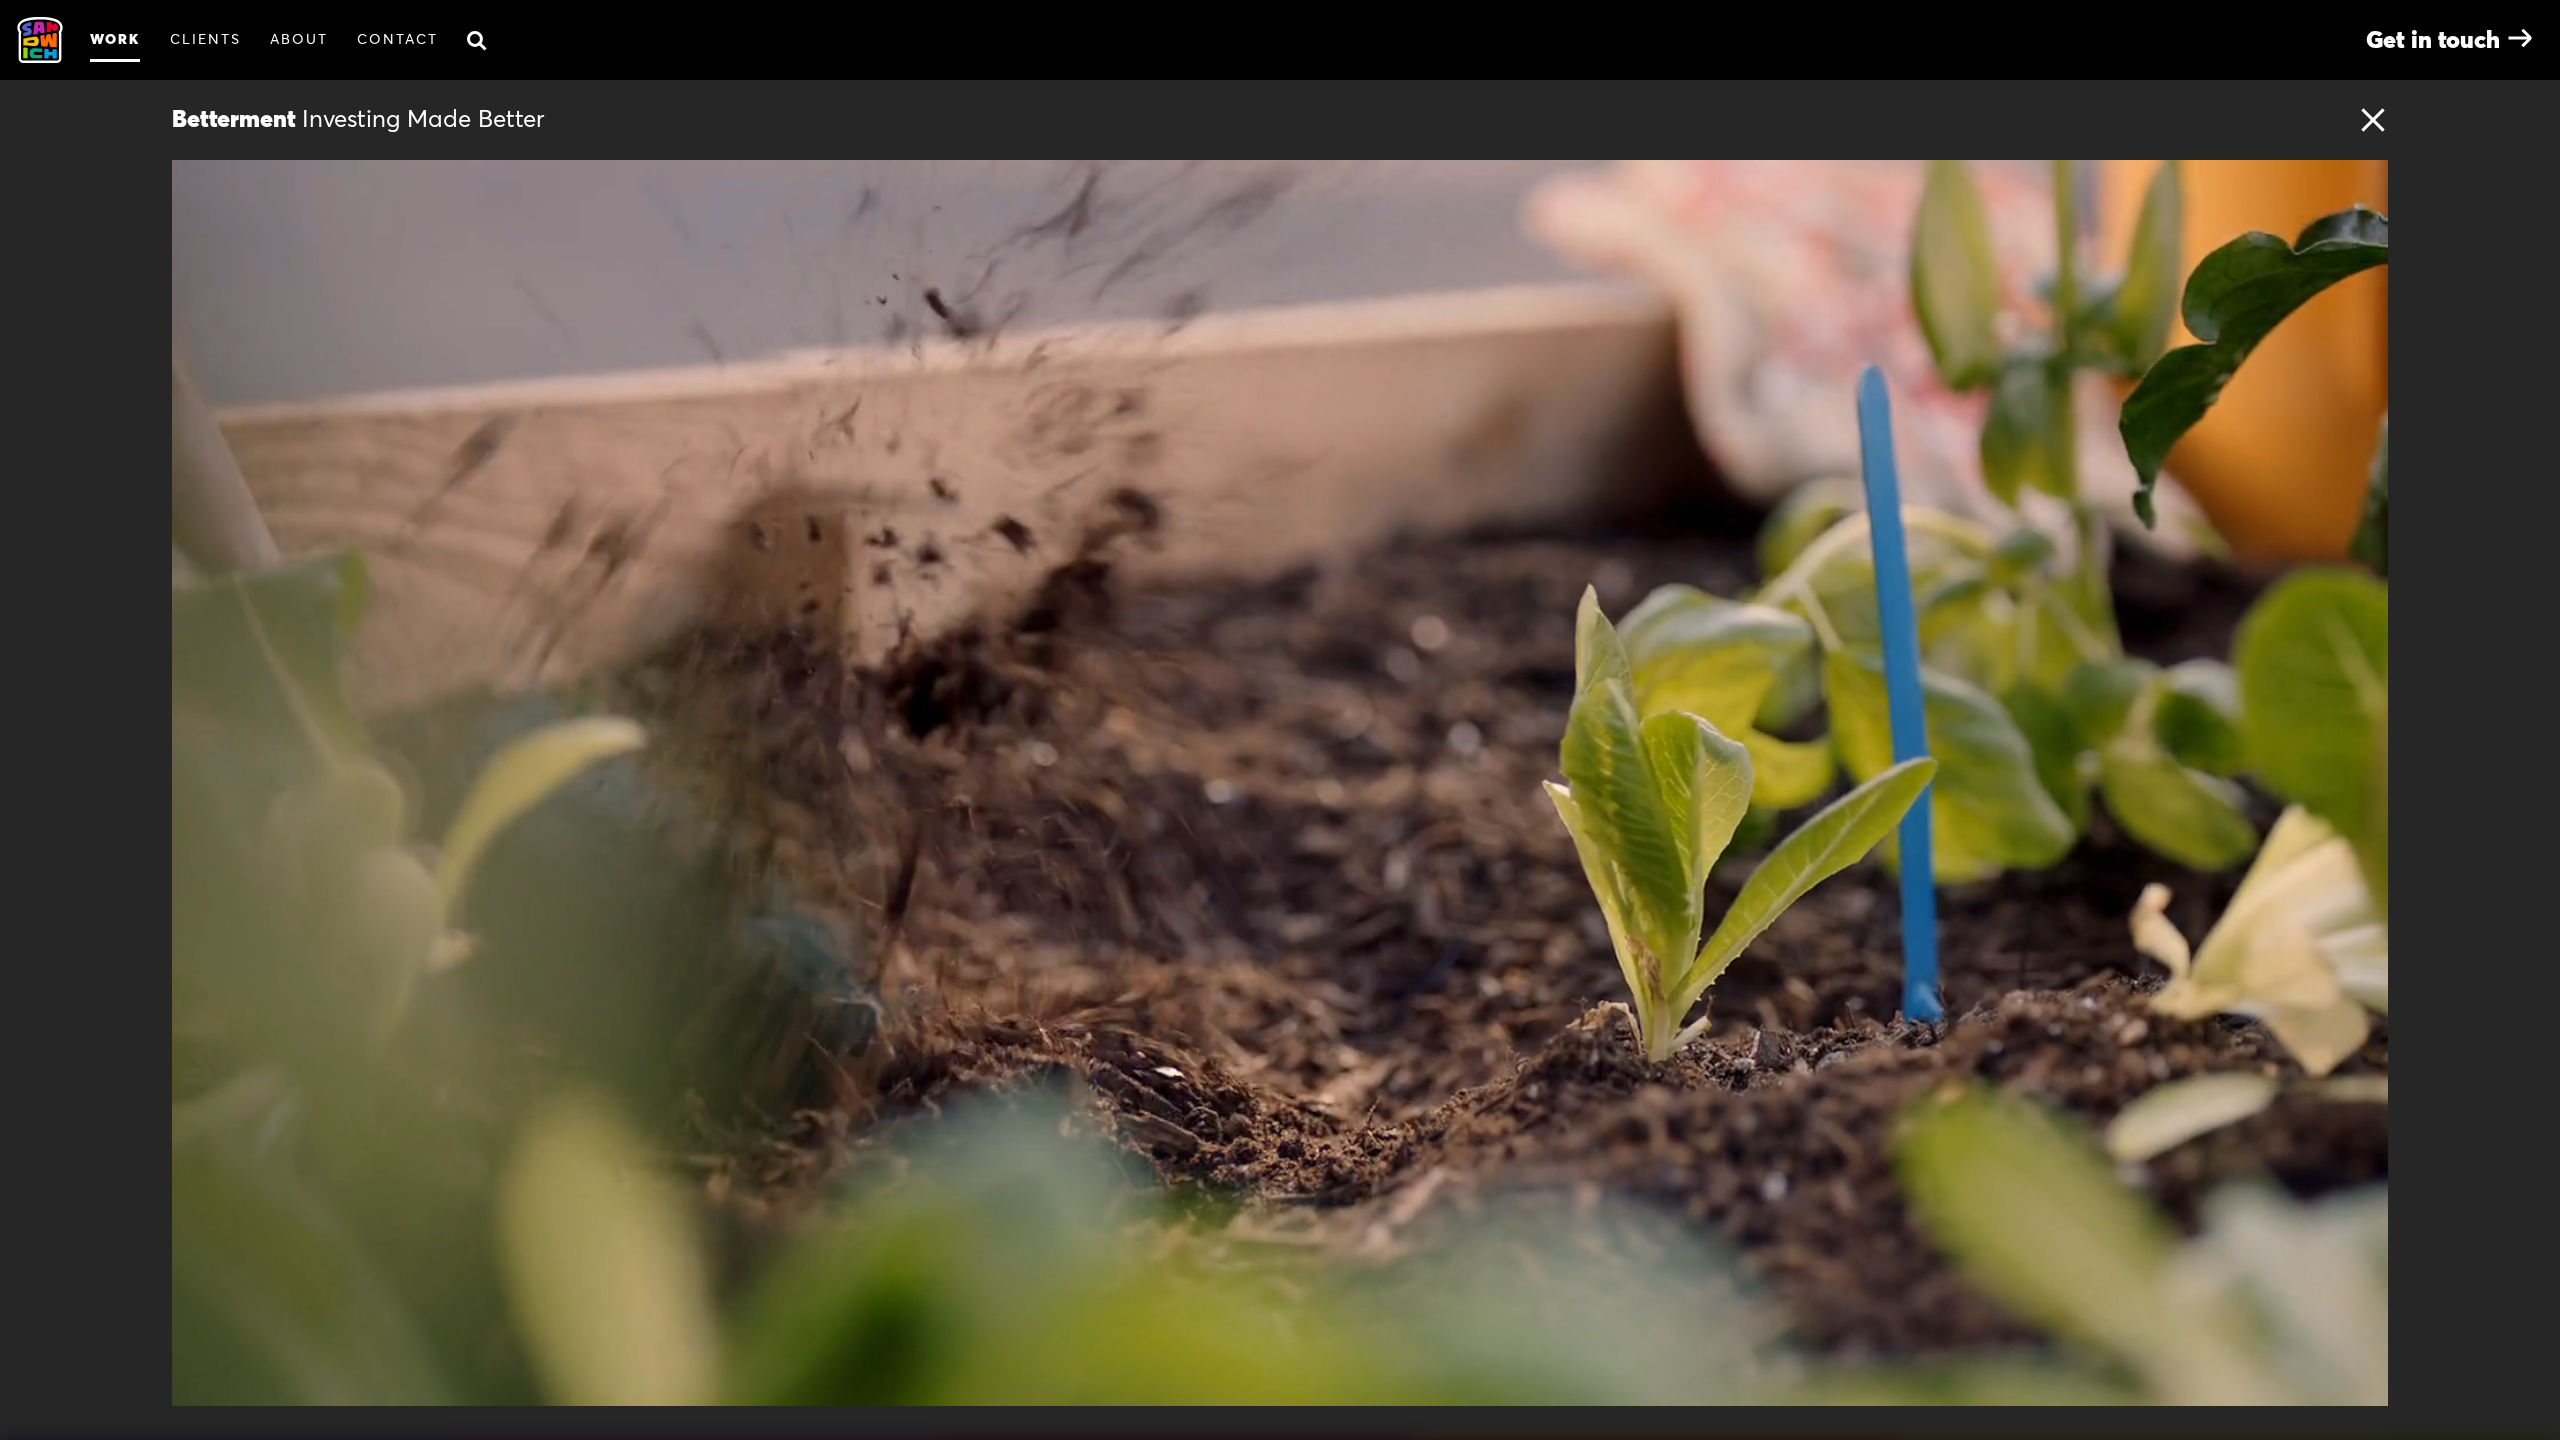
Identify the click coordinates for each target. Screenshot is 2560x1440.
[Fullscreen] (2362, 1384)
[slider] (1307, 1384)
